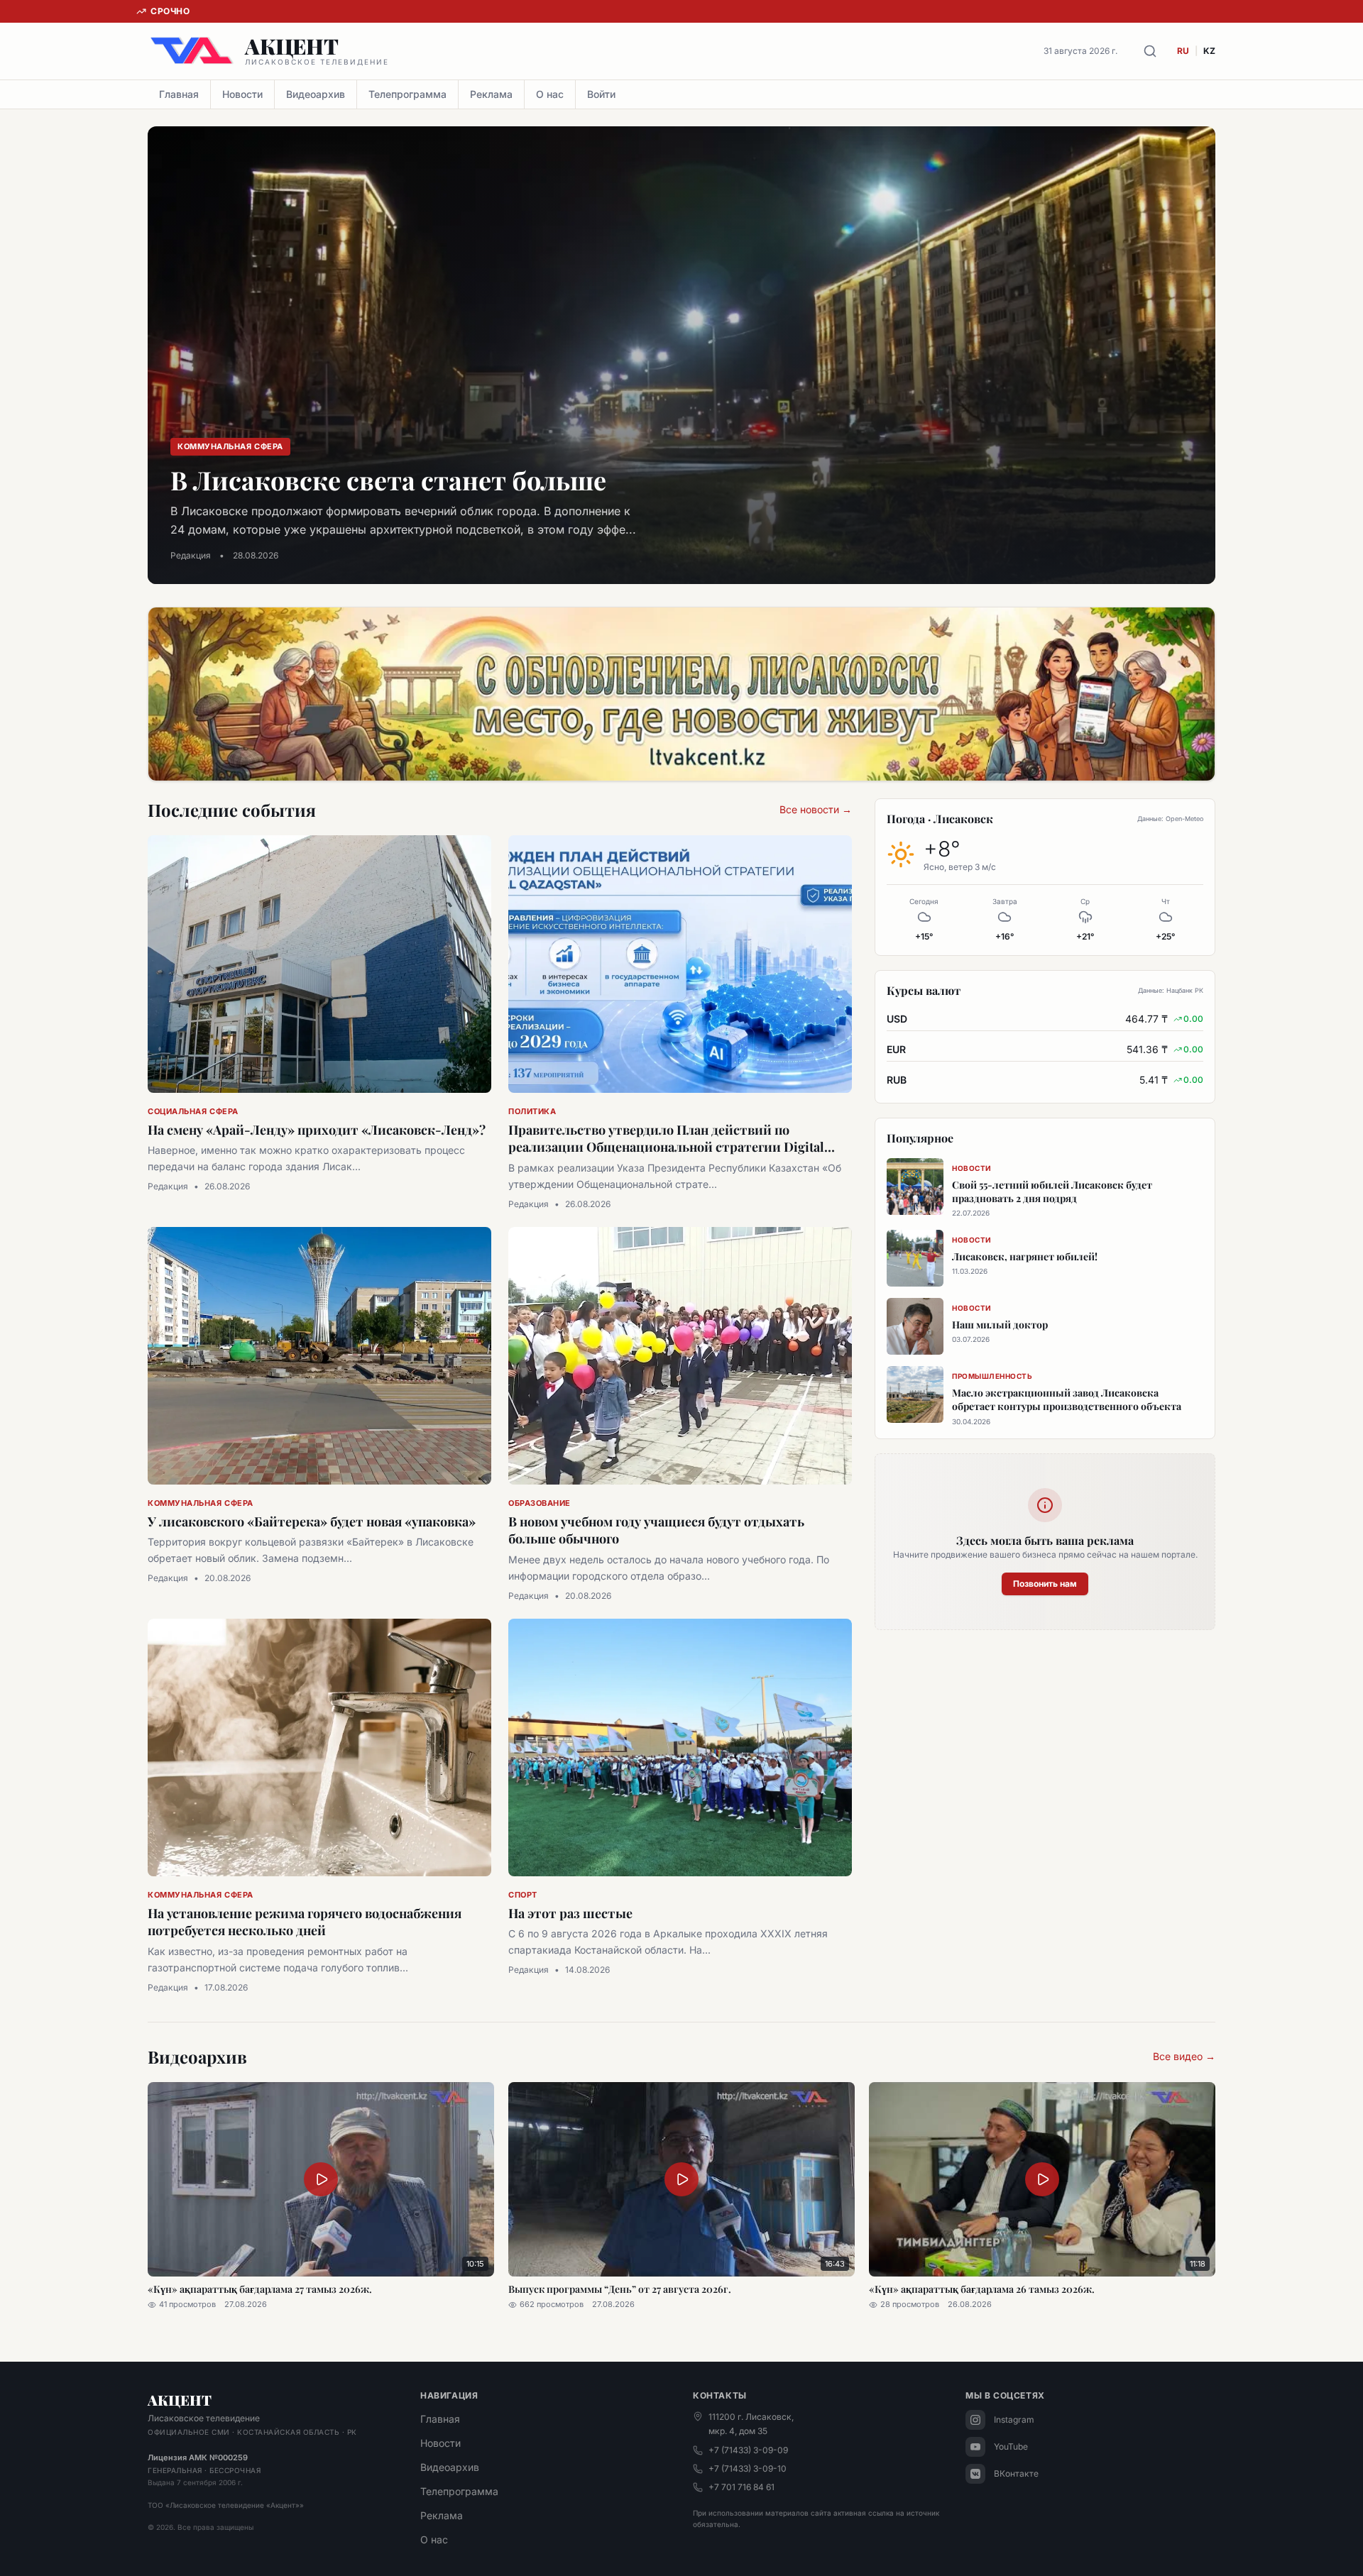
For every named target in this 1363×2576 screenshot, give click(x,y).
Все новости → (816, 809)
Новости (242, 94)
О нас (550, 94)
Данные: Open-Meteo (1170, 819)
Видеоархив (316, 94)
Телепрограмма (407, 94)
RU (1183, 51)
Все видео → (1184, 2056)
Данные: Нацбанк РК (1171, 990)
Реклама (491, 94)
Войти (601, 94)
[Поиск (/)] (1150, 51)
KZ (1209, 51)
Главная (179, 94)
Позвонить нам (1045, 1584)
